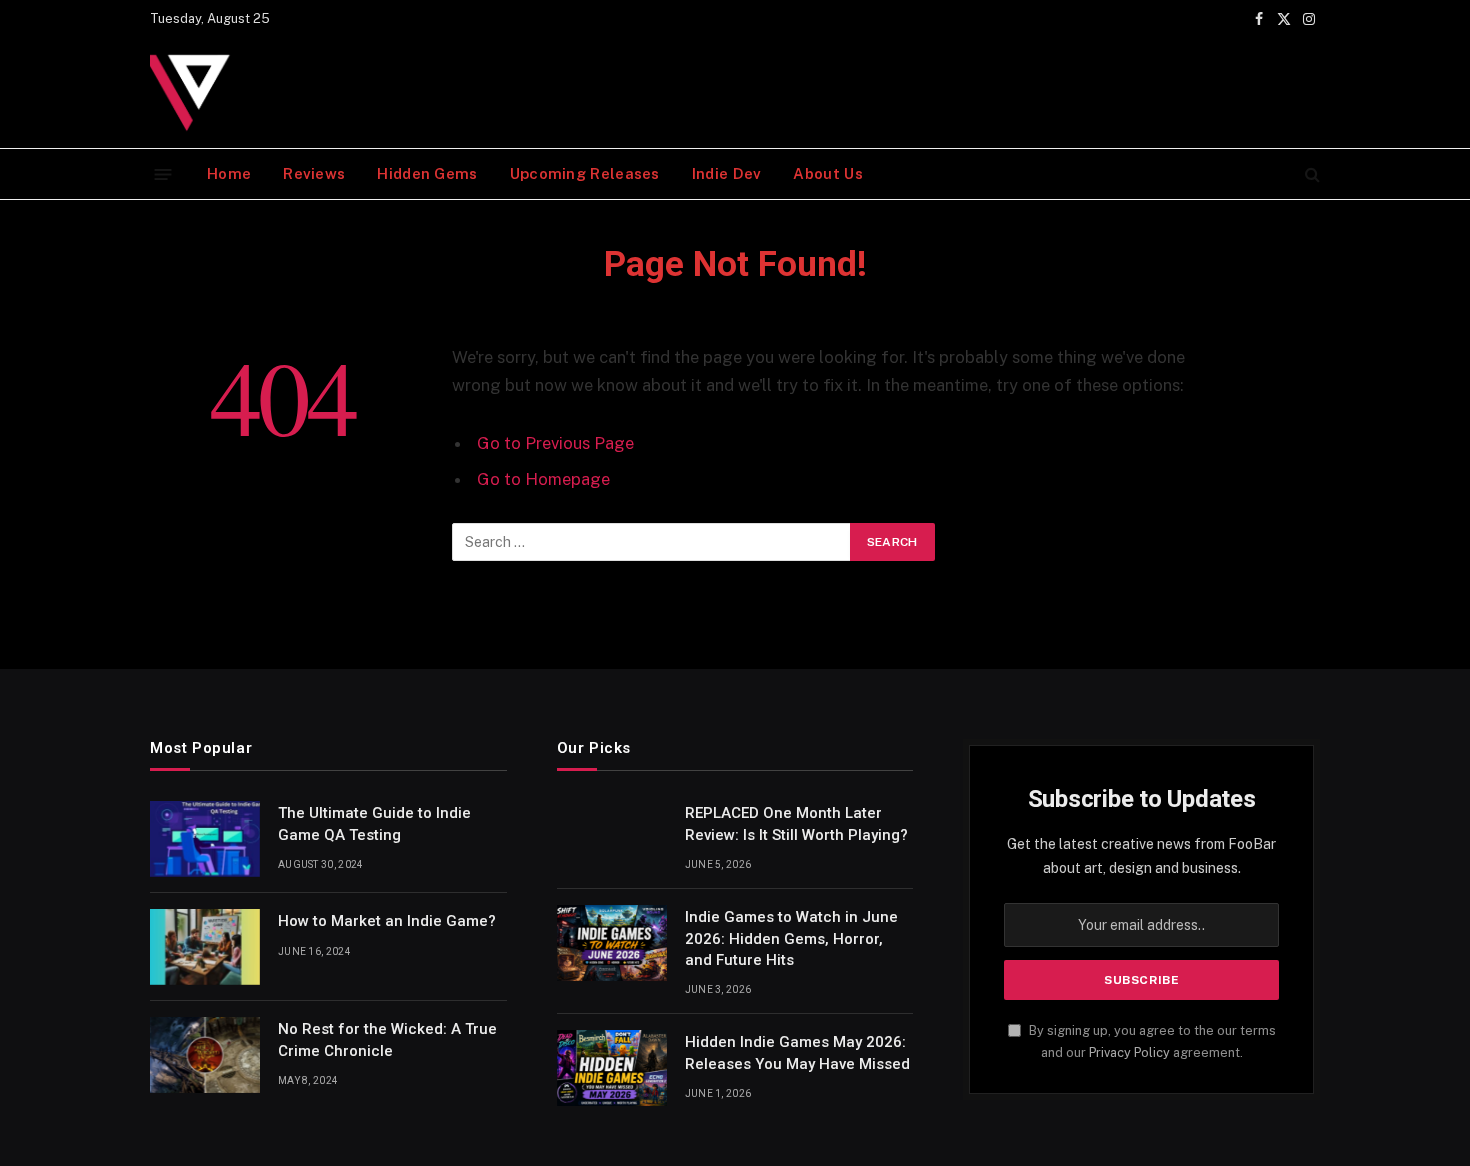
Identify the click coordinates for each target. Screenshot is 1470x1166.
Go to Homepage (543, 479)
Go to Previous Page (555, 443)
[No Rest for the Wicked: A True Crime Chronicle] (205, 1055)
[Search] (1310, 174)
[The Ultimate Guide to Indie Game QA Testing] (205, 839)
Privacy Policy (1129, 1052)
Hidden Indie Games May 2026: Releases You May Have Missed (797, 1052)
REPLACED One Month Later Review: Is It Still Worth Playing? (796, 823)
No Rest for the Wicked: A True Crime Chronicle (387, 1039)
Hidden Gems (427, 173)
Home (229, 173)
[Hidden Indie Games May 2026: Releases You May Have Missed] (612, 1068)
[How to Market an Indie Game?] (205, 947)
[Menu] (163, 173)
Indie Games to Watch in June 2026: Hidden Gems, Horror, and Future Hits (791, 938)
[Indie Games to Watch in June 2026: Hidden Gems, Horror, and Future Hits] (612, 943)
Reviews (314, 173)
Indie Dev (727, 173)
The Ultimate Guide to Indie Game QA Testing (374, 823)
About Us (827, 173)
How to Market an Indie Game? (387, 921)
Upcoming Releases (585, 173)
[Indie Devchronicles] (195, 93)
